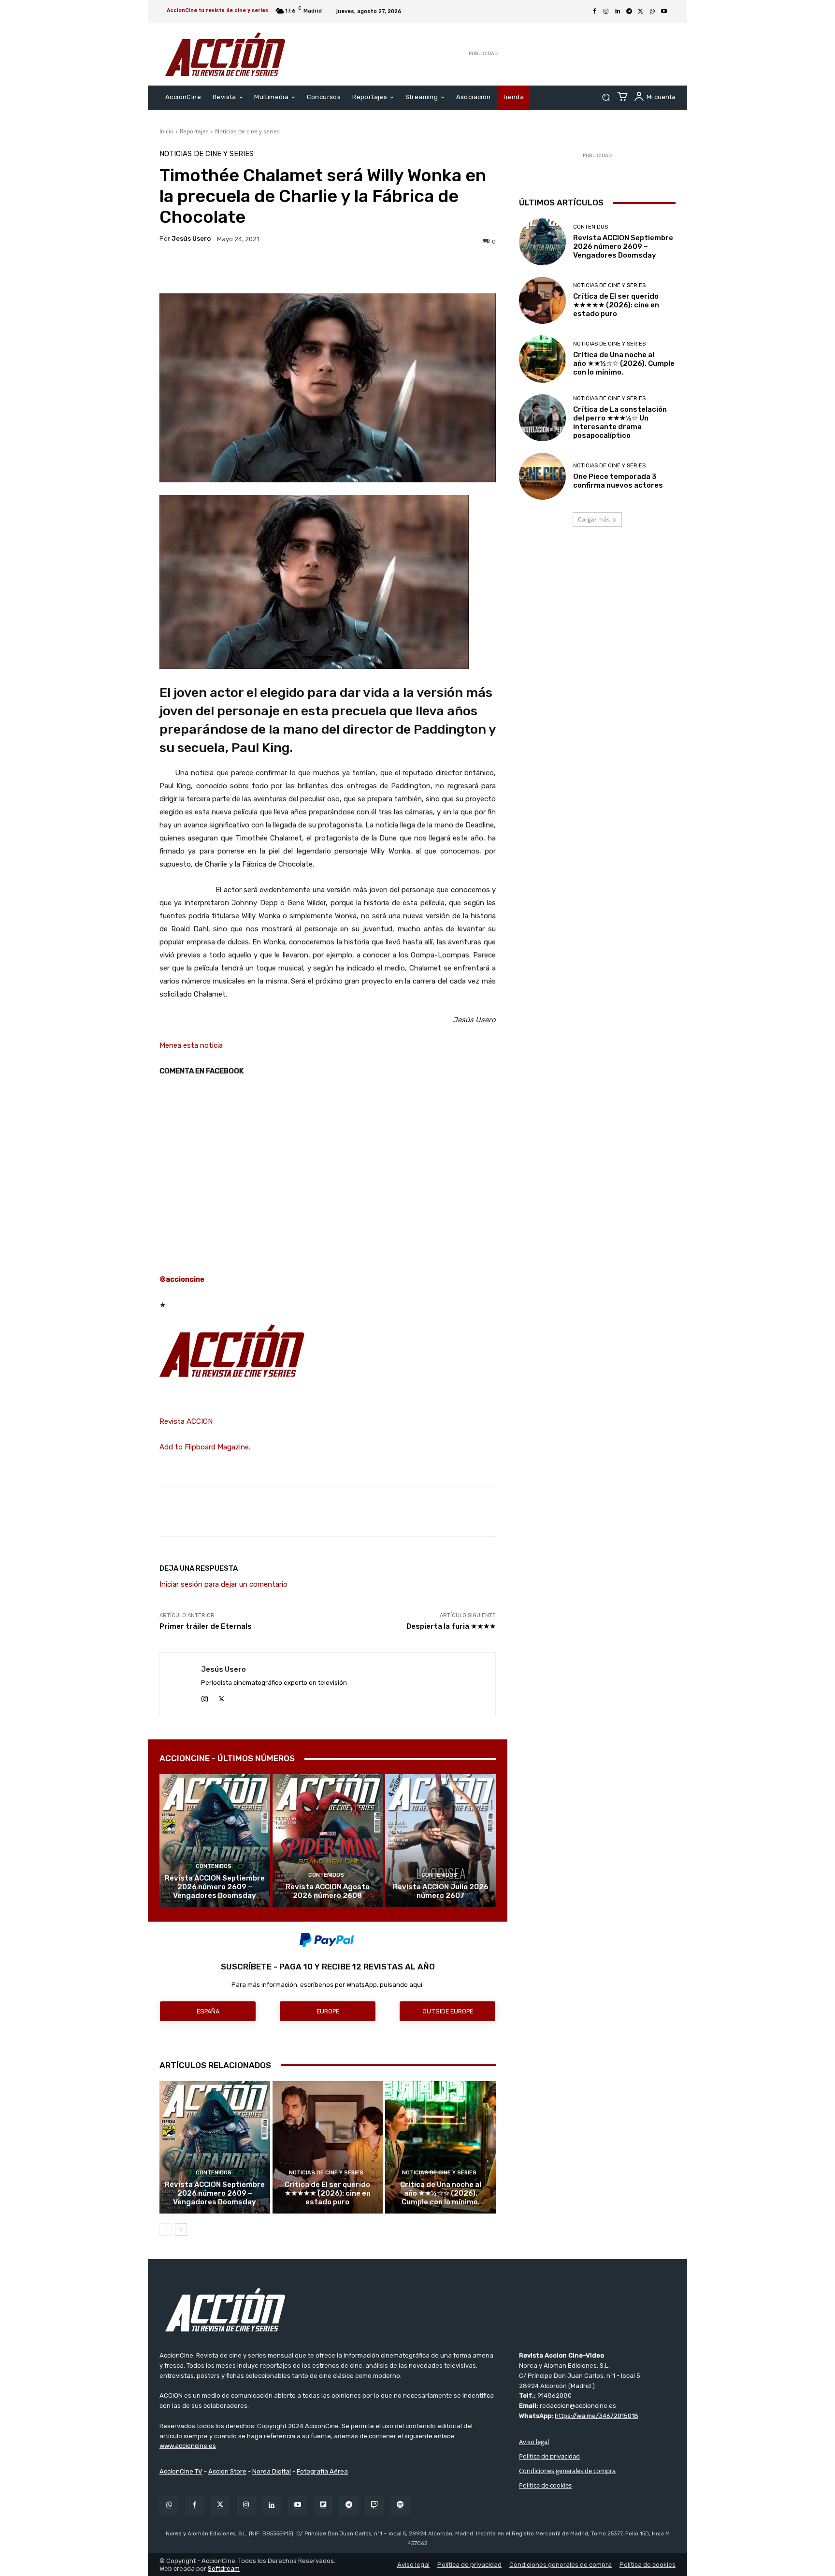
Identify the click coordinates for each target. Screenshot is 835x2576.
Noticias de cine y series (247, 131)
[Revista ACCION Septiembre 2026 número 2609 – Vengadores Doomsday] (215, 1840)
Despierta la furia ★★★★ (451, 1626)
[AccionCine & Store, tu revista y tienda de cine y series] (225, 54)
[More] (412, 269)
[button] (606, 97)
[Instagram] (606, 12)
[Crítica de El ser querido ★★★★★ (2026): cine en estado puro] (328, 2147)
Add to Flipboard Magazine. (205, 1447)
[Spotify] (400, 2505)
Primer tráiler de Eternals (206, 1626)
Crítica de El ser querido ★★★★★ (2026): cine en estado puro (328, 2193)
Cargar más (594, 519)
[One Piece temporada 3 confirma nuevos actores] (542, 476)
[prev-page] (166, 2229)
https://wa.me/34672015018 (597, 2416)
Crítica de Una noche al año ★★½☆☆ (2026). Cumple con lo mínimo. (441, 2193)
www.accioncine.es (188, 2446)
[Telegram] (629, 12)
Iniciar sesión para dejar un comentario (223, 1584)
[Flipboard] (323, 2505)
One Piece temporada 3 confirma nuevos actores (618, 481)
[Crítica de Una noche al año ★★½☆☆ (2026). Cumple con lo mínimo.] (440, 2147)
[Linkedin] (618, 12)
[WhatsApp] (652, 12)
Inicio (166, 131)
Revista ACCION (186, 1421)
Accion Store (227, 2471)
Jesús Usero (191, 239)
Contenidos (214, 1866)
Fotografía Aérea (322, 2471)
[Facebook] (594, 12)
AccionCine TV (181, 2471)
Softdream (224, 2569)
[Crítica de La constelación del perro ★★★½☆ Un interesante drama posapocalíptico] (542, 418)
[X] (641, 12)
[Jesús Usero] (180, 1684)
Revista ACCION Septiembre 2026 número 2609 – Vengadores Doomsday (215, 1887)
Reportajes (194, 131)
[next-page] (181, 2229)
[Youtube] (664, 12)
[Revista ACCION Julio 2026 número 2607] (440, 1840)
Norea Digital (272, 2471)
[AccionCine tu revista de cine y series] (417, 2310)
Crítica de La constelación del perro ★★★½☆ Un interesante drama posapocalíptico (620, 422)
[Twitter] (220, 2505)
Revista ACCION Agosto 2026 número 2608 (328, 1891)
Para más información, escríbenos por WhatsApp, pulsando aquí (327, 1985)
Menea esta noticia (191, 1045)
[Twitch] (375, 2505)
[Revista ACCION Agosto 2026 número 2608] (328, 1840)
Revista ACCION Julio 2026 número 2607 (441, 1891)
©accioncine (182, 1279)
